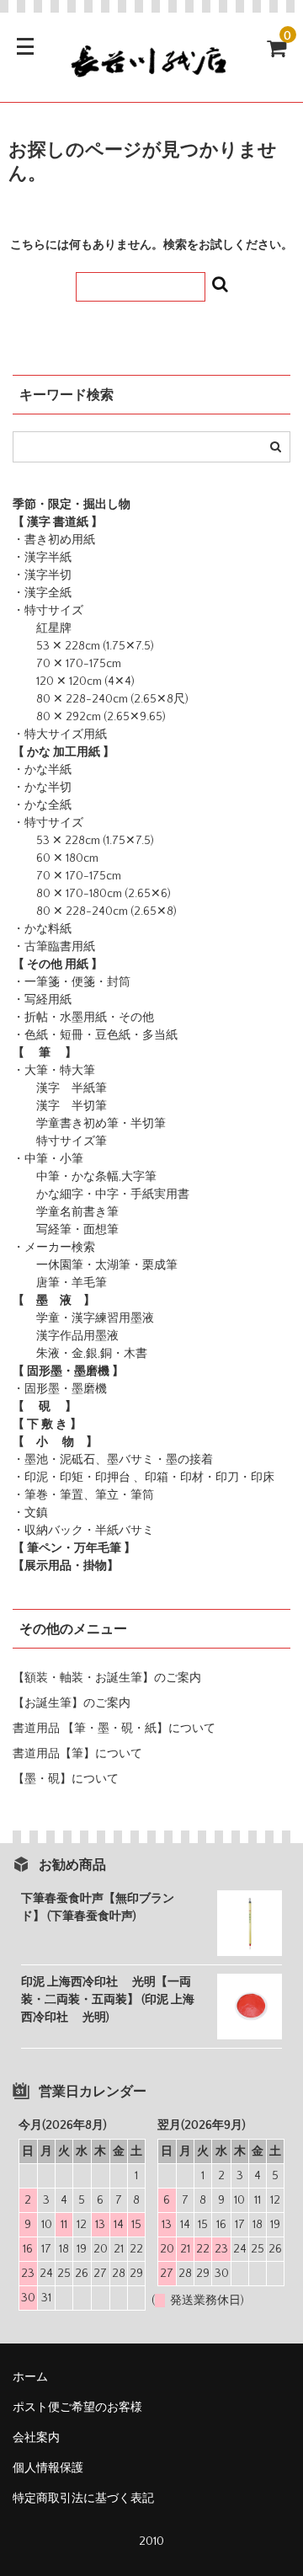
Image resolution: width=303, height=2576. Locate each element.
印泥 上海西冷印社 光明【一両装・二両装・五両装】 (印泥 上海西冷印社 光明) (108, 2000)
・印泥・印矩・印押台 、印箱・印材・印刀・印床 (144, 1478)
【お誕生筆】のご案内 (72, 1703)
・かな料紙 (42, 929)
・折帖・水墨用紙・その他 (83, 1018)
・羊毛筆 (83, 1283)
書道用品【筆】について (77, 1754)
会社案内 (36, 2438)
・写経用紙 (42, 1000)
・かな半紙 (42, 770)
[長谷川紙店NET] (151, 74)
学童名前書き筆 (66, 1212)
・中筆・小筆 (48, 1159)
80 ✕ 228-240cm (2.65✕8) (95, 911)
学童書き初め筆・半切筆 (89, 1124)
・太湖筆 (107, 1265)
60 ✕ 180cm (56, 858)
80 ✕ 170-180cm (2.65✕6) (92, 894)
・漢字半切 (42, 575)
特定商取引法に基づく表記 (83, 2499)
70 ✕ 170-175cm (67, 664)
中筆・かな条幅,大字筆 (85, 1177)
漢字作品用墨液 (66, 1336)
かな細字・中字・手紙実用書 (101, 1194)
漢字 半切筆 (60, 1106)
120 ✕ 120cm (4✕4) (74, 681)
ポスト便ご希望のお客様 (83, 2408)
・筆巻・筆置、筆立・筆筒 (83, 1495)
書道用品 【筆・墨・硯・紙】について (114, 1729)
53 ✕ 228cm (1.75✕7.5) (83, 646)
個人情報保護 (48, 2468)
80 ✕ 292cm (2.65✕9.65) (89, 717)
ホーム (30, 2377)
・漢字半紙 (42, 558)
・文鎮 (30, 1513)
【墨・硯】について (66, 1779)
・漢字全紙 (42, 593)
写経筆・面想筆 (66, 1230)
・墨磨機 (83, 1389)
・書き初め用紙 (54, 540)
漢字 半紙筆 (60, 1088)
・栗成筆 (154, 1265)
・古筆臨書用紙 (54, 947)
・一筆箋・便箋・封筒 (72, 982)
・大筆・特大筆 (54, 1071)
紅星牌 (42, 628)
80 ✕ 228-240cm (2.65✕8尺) (101, 699)
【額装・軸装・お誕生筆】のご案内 (107, 1678)
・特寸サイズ (48, 611)
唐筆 (36, 1283)
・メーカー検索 (54, 1248)
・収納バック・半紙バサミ (83, 1531)
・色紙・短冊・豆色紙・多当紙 (95, 1035)
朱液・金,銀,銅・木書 (80, 1354)
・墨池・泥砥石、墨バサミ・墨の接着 (113, 1460)
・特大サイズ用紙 (60, 735)
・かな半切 (42, 788)
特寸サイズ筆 (60, 1141)
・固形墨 (36, 1389)
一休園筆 (48, 1265)
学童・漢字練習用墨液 (83, 1318)
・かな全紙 (42, 805)
